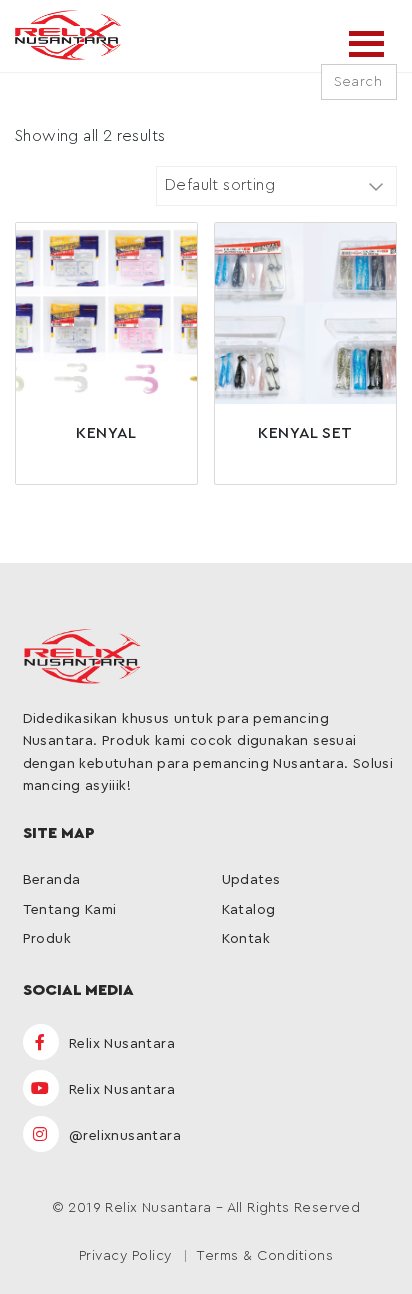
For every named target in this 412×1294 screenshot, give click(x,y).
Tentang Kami (70, 910)
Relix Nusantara (120, 1044)
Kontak (246, 939)
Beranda (52, 880)
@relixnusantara (123, 1136)
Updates (251, 880)
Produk (47, 939)
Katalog (249, 910)
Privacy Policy (125, 1256)
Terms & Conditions (264, 1256)
